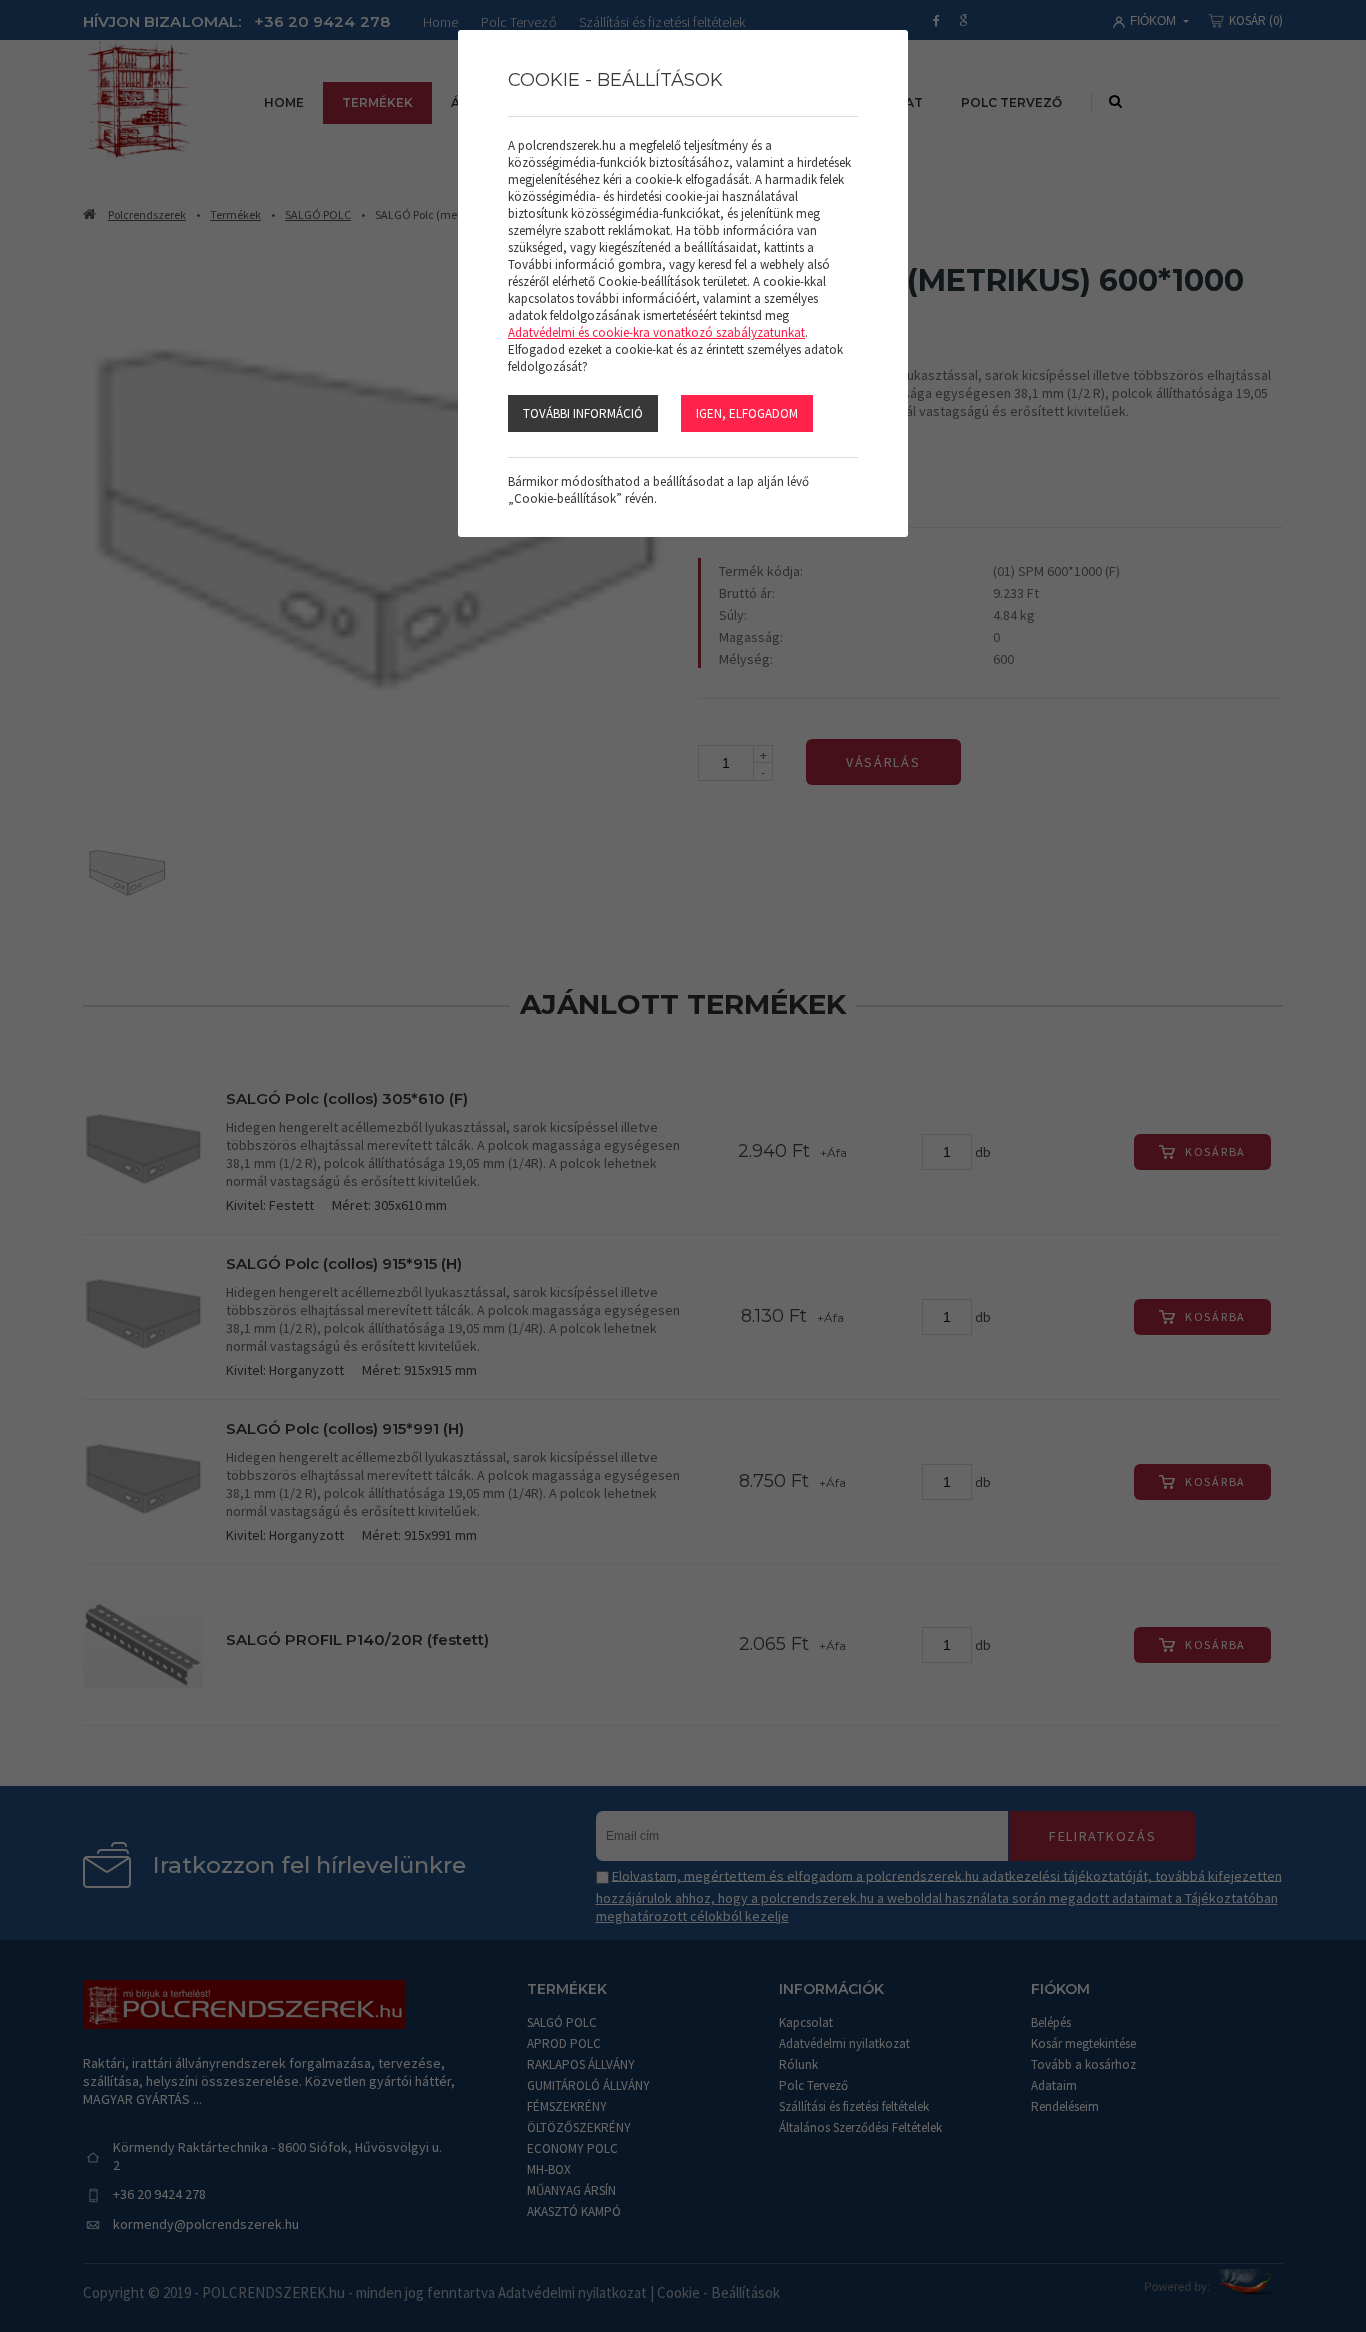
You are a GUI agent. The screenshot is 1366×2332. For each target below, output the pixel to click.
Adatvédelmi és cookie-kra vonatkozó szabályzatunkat (656, 332)
